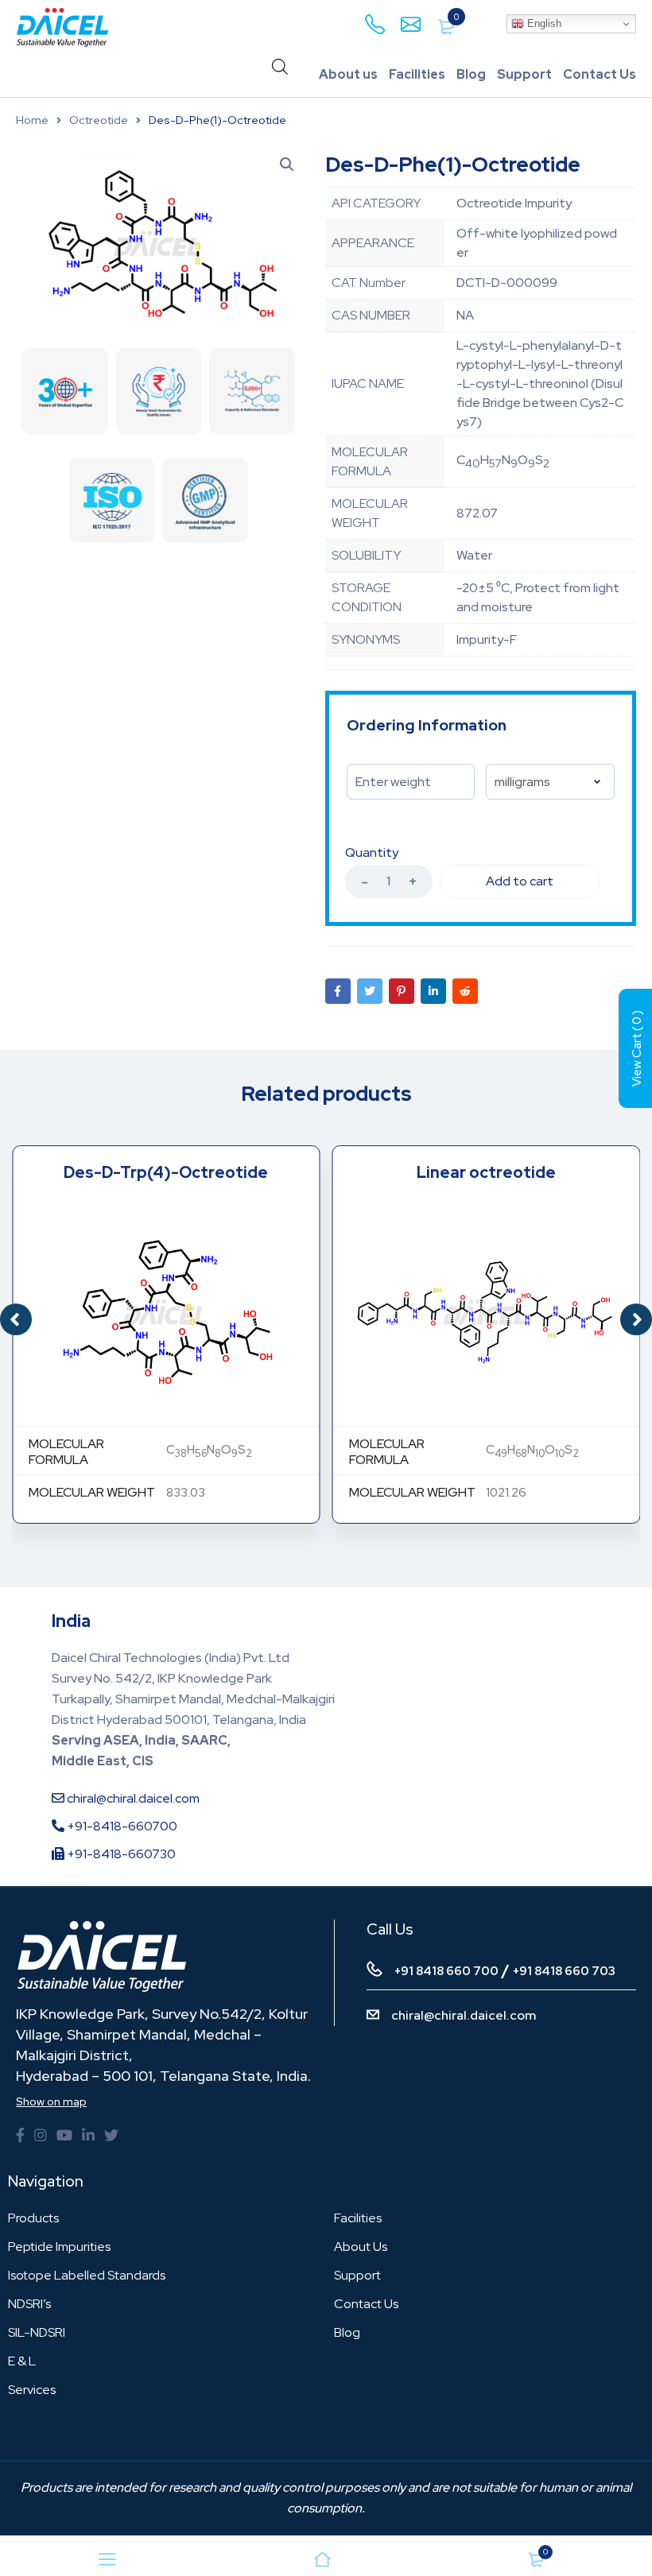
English (543, 23)
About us (348, 74)
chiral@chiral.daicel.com (132, 1798)
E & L (22, 2361)
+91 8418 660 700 (446, 1971)
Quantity (372, 853)
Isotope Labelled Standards (87, 2275)
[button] (636, 1319)
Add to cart (520, 881)
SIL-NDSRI (37, 2332)
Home (32, 120)
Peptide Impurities (59, 2247)
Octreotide (99, 120)
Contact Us (600, 74)
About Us (361, 2247)
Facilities (417, 74)
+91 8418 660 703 (564, 1971)
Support (524, 74)
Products (33, 2218)
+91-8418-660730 (120, 1854)
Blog (471, 74)
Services (32, 2390)
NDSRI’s (29, 2304)
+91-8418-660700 (121, 1826)
